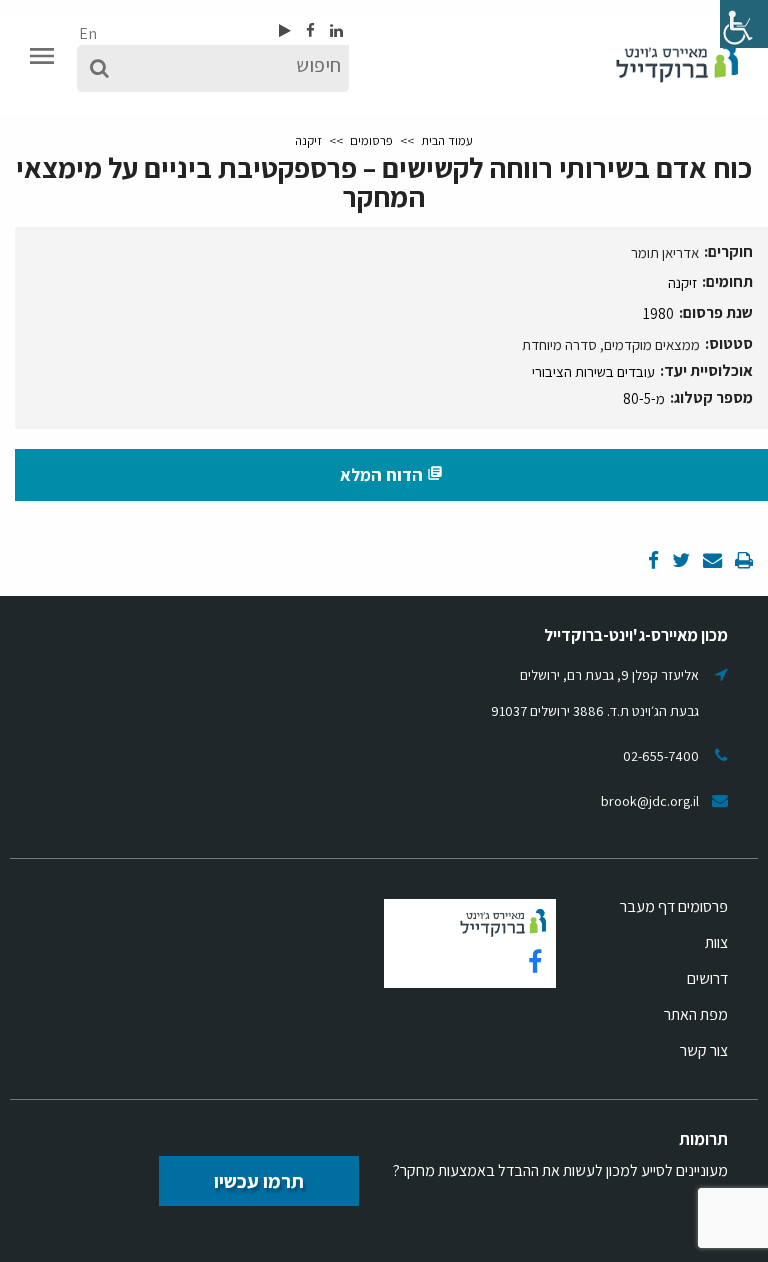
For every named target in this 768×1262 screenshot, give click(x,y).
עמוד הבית (447, 140)
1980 (658, 313)
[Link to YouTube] (285, 30)
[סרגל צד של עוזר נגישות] (744, 24)
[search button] (99, 68)
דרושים (707, 978)
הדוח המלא (391, 474)
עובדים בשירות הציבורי (593, 371)
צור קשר (704, 1050)
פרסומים (371, 140)
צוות (716, 942)
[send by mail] (711, 561)
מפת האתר (696, 1014)
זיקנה (308, 140)
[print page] (742, 561)
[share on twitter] (679, 561)
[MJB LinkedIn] (335, 30)
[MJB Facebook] (309, 30)
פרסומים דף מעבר (674, 906)
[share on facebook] (653, 561)
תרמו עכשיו (259, 1181)
